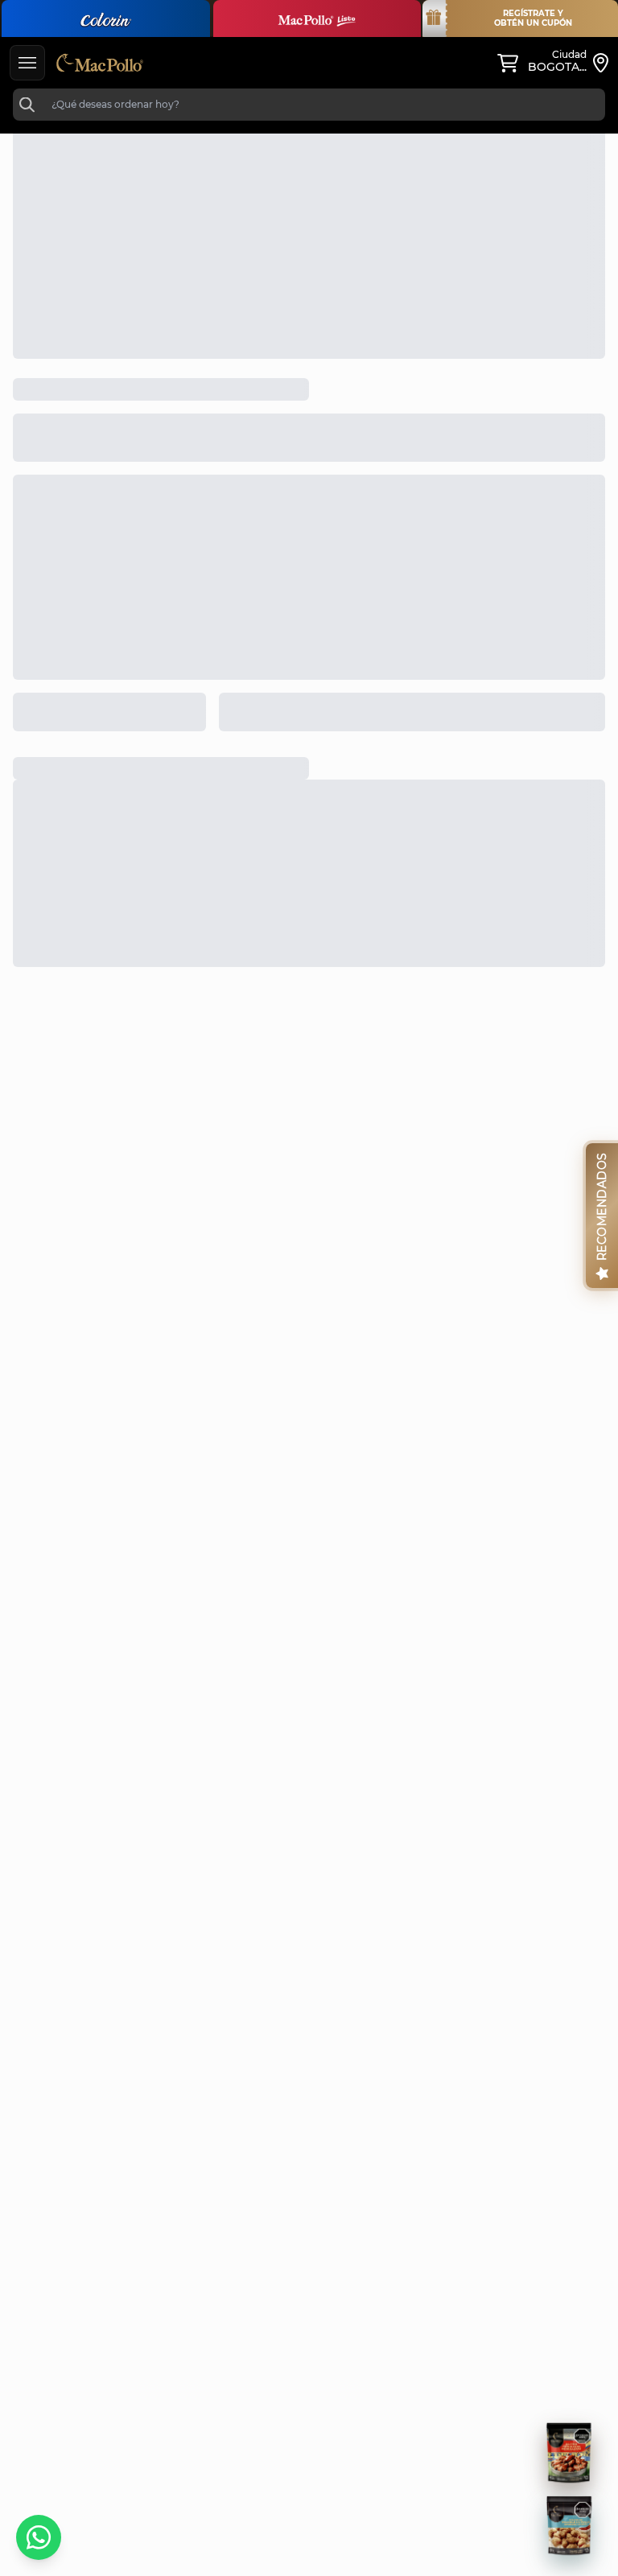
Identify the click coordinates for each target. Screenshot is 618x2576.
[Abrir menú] (27, 63)
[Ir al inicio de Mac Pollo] (100, 63)
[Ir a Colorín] (106, 19)
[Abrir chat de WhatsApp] (39, 2537)
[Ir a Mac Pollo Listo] (317, 19)
